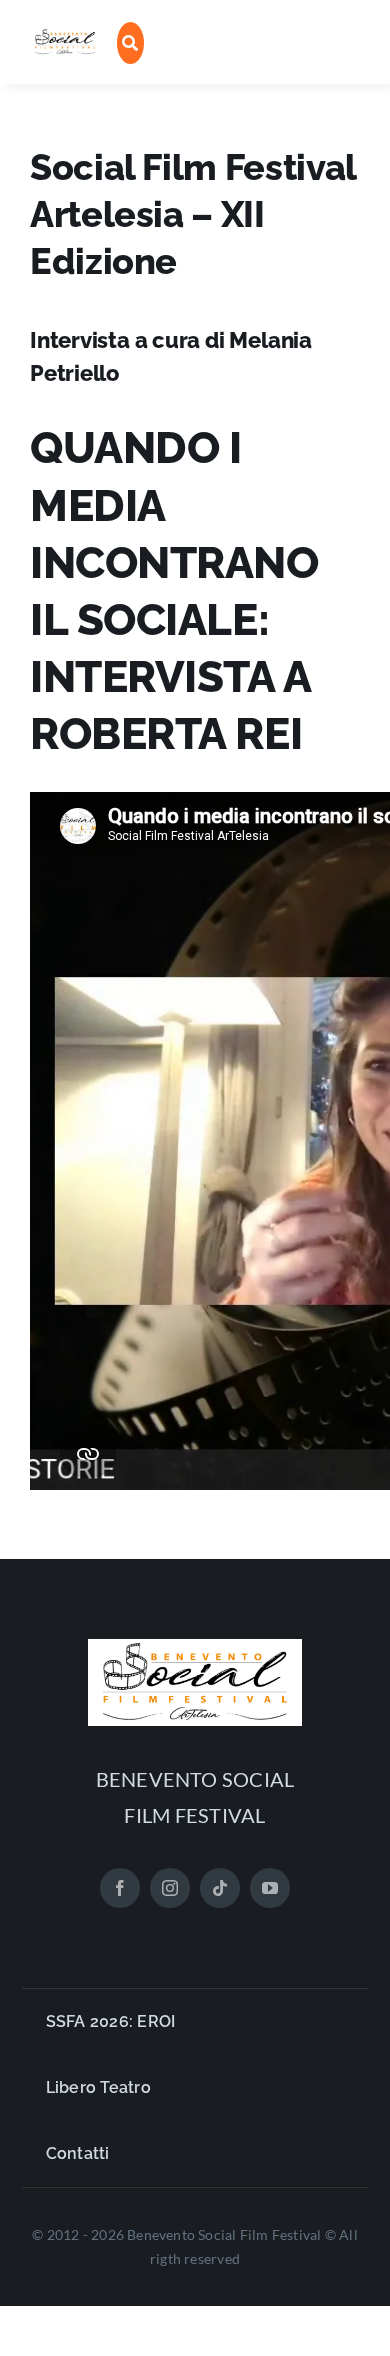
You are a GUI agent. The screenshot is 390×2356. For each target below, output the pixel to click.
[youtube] (270, 1888)
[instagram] (170, 1888)
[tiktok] (220, 1888)
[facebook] (120, 1888)
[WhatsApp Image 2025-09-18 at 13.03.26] (65, 35)
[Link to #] (131, 43)
